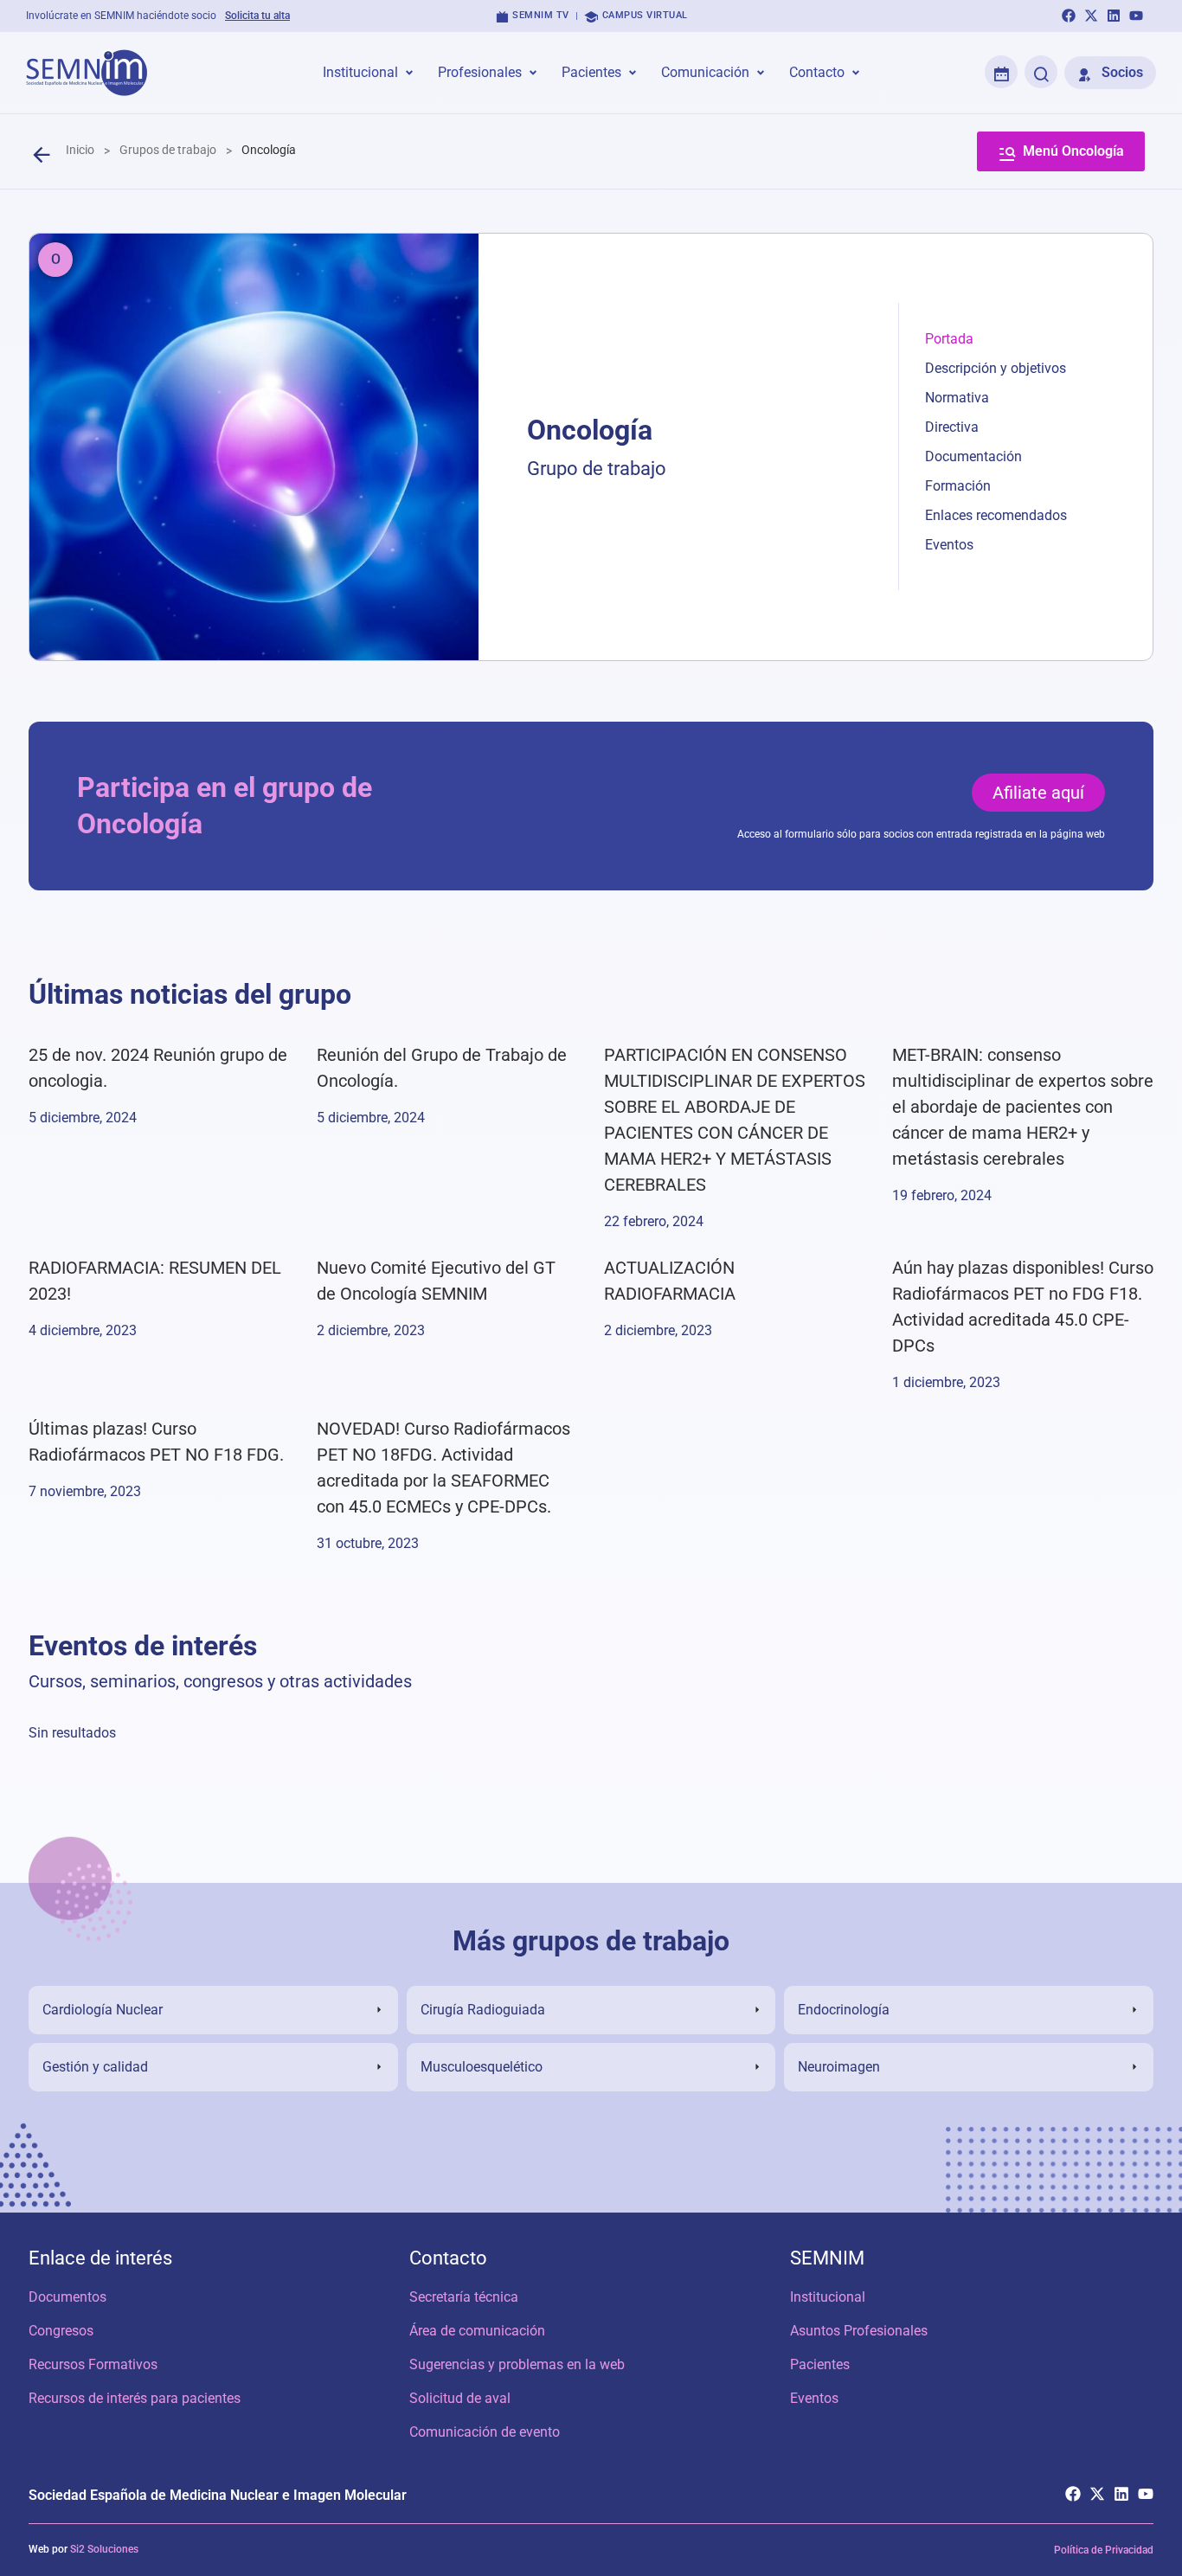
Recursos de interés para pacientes (135, 2398)
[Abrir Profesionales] (533, 73)
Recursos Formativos (93, 2364)
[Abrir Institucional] (409, 73)
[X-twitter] (1091, 16)
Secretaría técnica (464, 2297)
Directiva (952, 427)
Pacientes (820, 2364)
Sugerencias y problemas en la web (517, 2364)
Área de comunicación (477, 2331)
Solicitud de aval (460, 2398)
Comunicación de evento (485, 2432)
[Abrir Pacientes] (633, 73)
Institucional (828, 2297)
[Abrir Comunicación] (761, 73)
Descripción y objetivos (996, 368)
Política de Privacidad (1104, 2550)
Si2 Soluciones (104, 2549)
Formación (958, 486)
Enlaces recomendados (996, 515)
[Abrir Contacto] (856, 73)
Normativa (957, 398)
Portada (949, 339)
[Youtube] (1136, 16)
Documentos (67, 2297)
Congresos (61, 2331)
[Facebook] (1069, 16)
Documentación (973, 456)
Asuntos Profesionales (859, 2331)
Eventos (949, 545)
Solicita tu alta (257, 16)
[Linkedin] (1114, 16)
